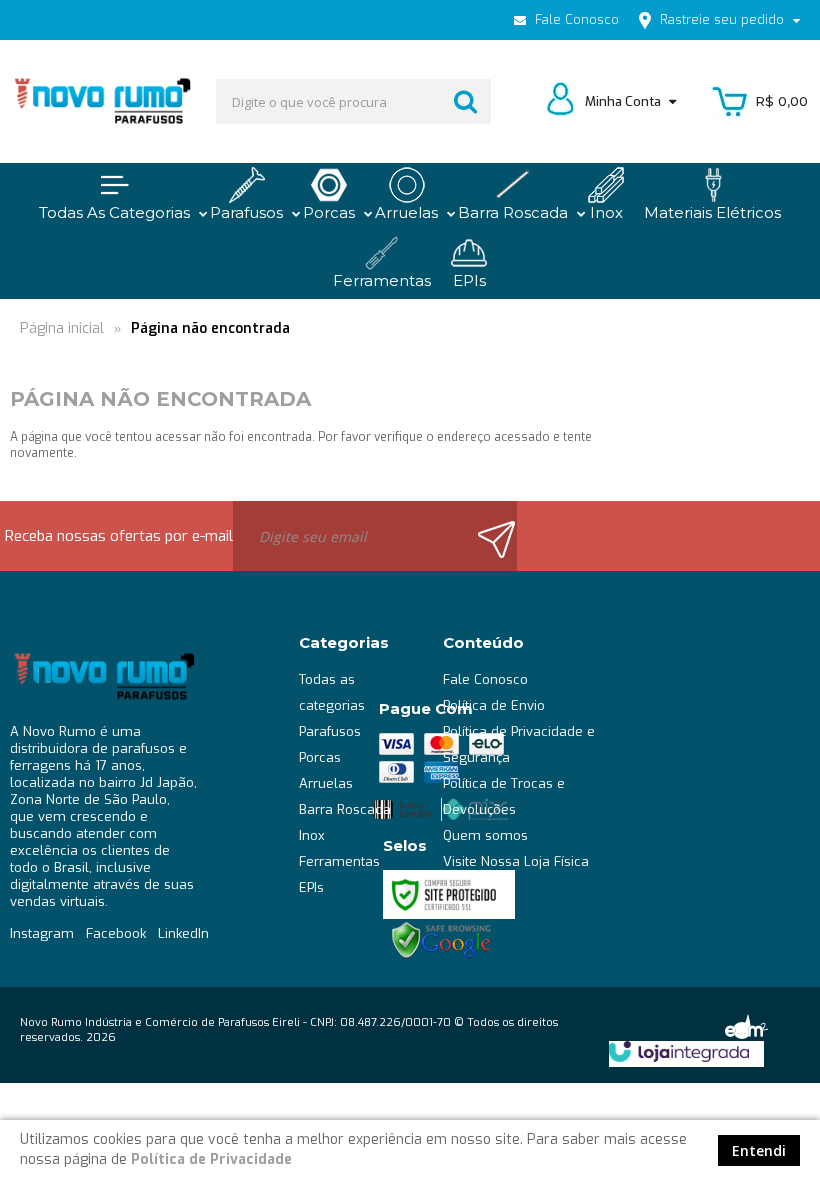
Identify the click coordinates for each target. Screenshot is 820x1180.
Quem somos (485, 835)
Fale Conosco (575, 19)
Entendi (759, 1150)
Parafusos (330, 731)
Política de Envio (494, 705)
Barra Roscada (345, 809)
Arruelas (326, 783)
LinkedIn (183, 933)
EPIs (311, 887)
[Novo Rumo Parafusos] (101, 101)
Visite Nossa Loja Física (516, 861)
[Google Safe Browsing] (442, 940)
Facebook (116, 933)
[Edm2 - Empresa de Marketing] (744, 1025)
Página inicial (62, 328)
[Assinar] (488, 536)
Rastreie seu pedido (722, 19)
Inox (312, 835)
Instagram (42, 933)
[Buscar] (465, 101)
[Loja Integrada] (679, 1051)
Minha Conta (624, 101)
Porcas (320, 757)
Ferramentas (339, 861)
